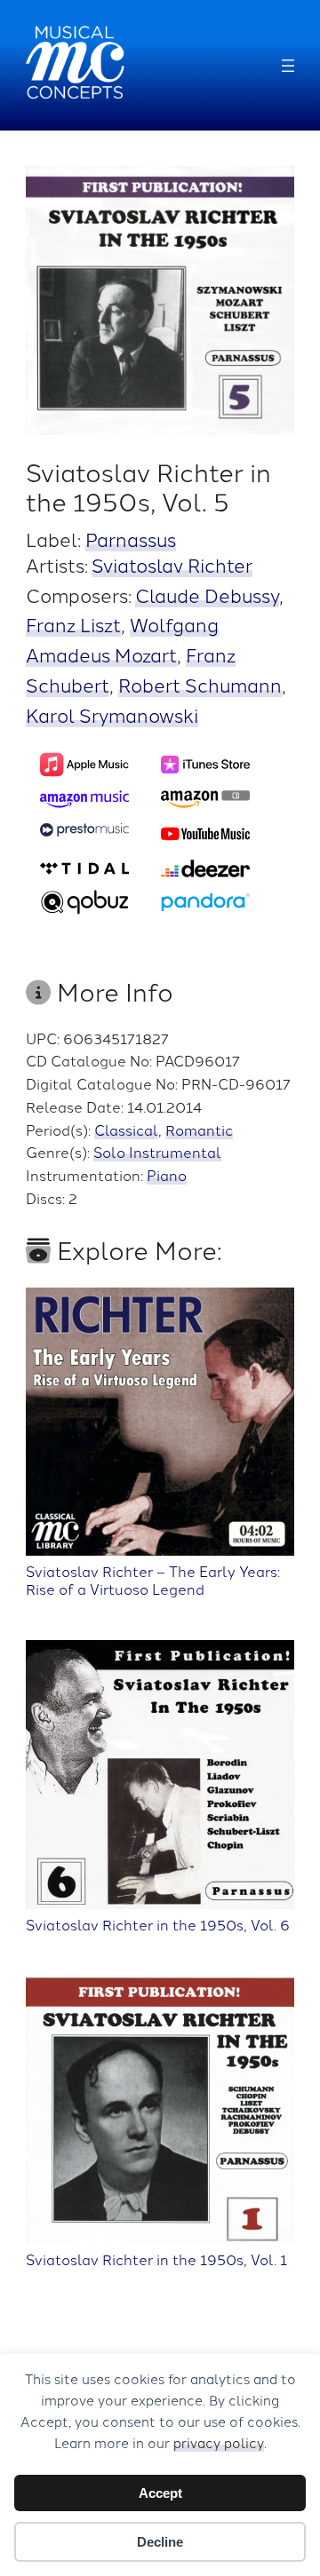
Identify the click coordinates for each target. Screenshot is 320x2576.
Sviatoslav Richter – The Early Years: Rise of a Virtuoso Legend (153, 1579)
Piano (167, 1175)
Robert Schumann (200, 684)
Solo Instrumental (157, 1152)
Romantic (199, 1129)
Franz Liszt (73, 624)
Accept (160, 2493)
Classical (126, 1129)
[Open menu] (288, 66)
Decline (160, 2542)
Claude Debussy (207, 594)
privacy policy (219, 2442)
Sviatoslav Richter (172, 564)
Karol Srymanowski (112, 714)
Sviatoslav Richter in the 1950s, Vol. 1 (156, 2259)
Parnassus (131, 539)
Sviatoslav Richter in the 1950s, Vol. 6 (158, 1924)
